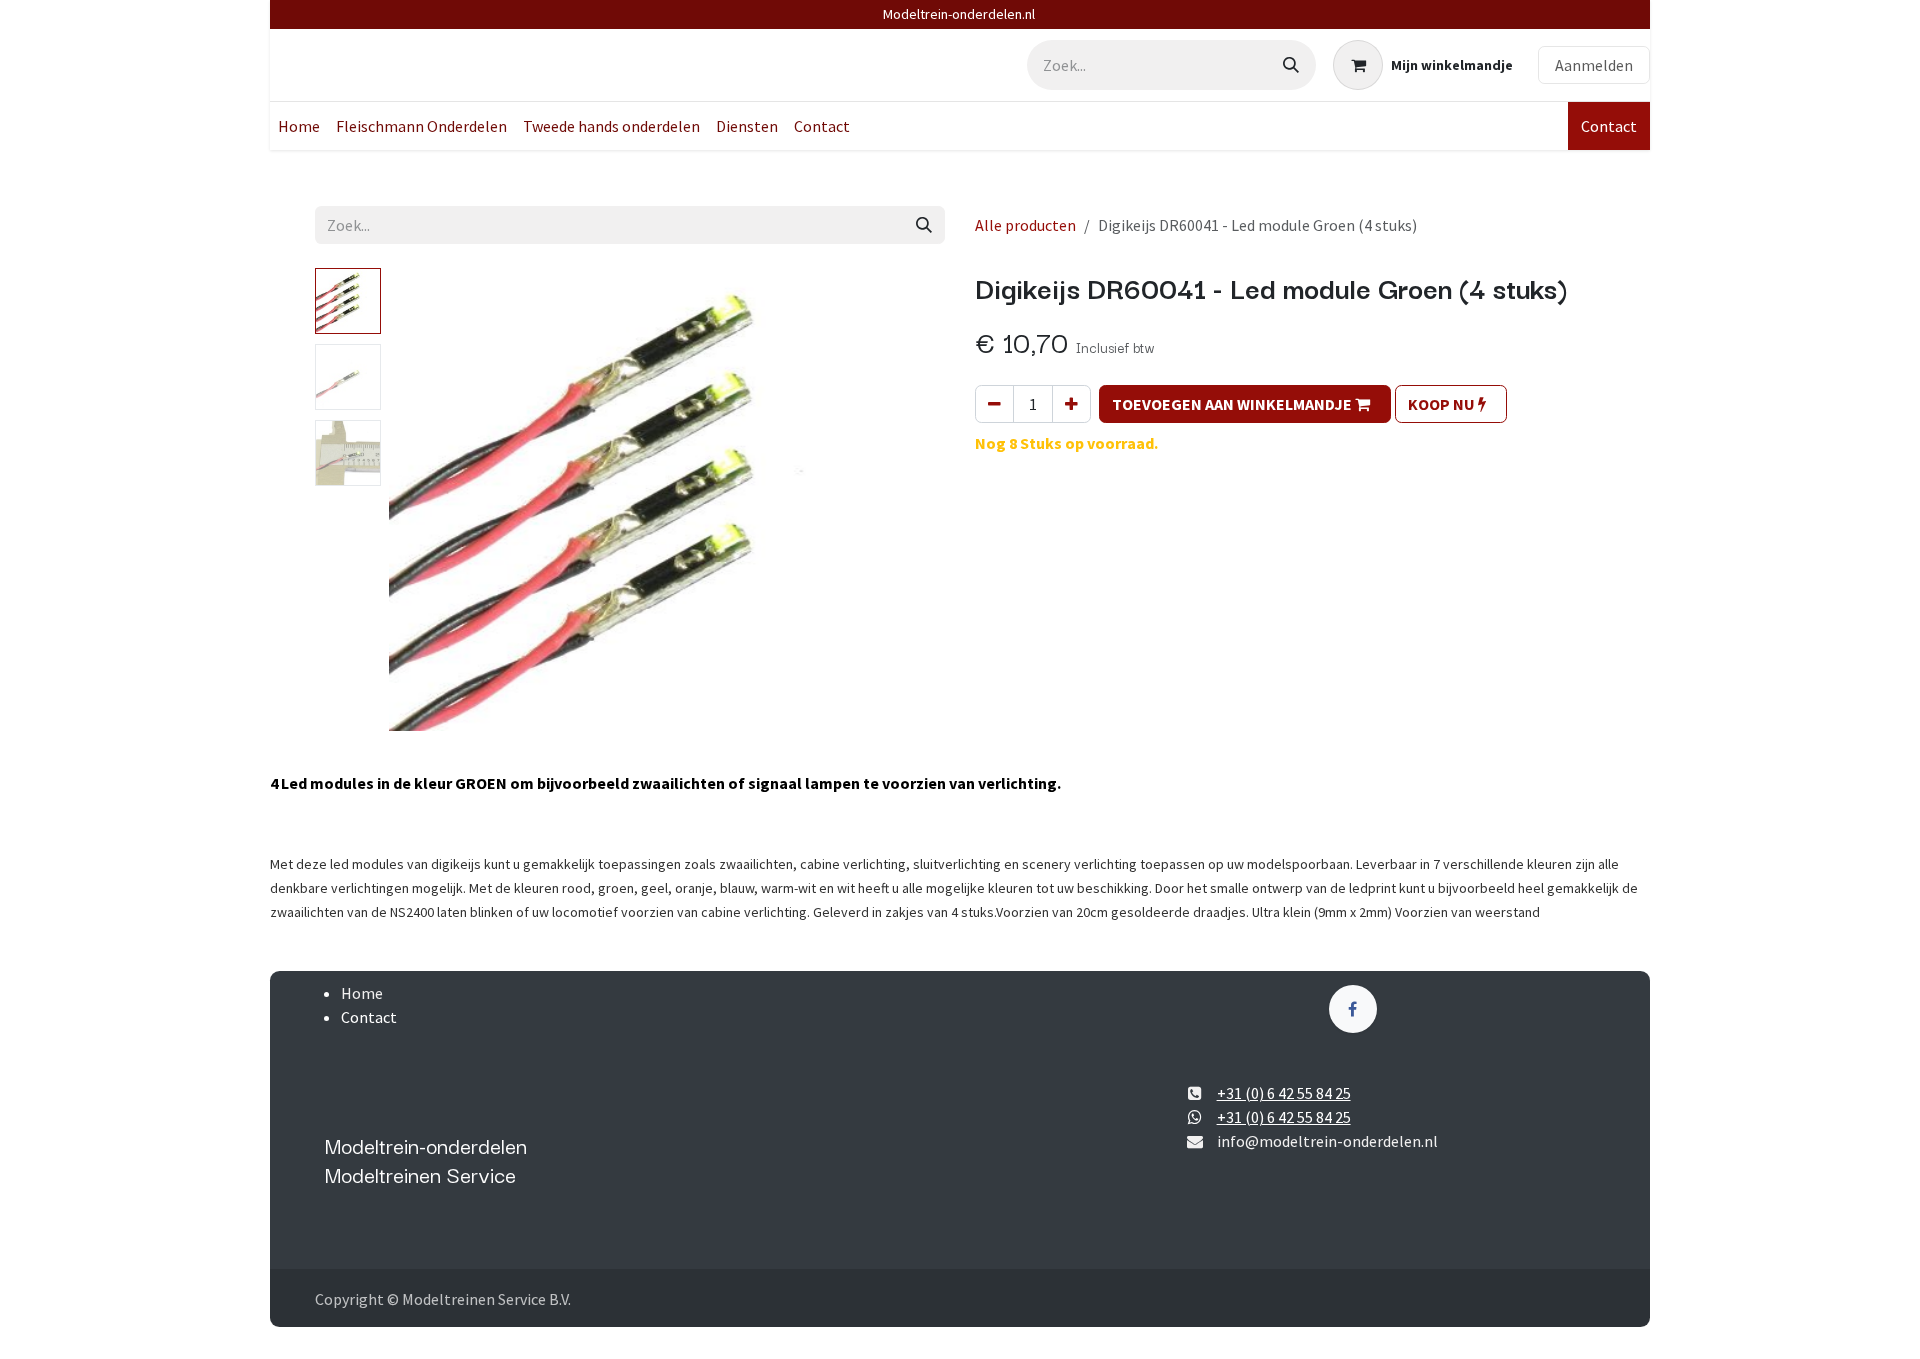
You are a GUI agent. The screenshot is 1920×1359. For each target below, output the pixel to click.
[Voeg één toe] (1071, 404)
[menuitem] (299, 126)
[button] (417, 747)
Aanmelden (1594, 65)
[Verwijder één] (994, 404)
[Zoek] (1291, 65)
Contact (1609, 126)
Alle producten (1025, 225)
